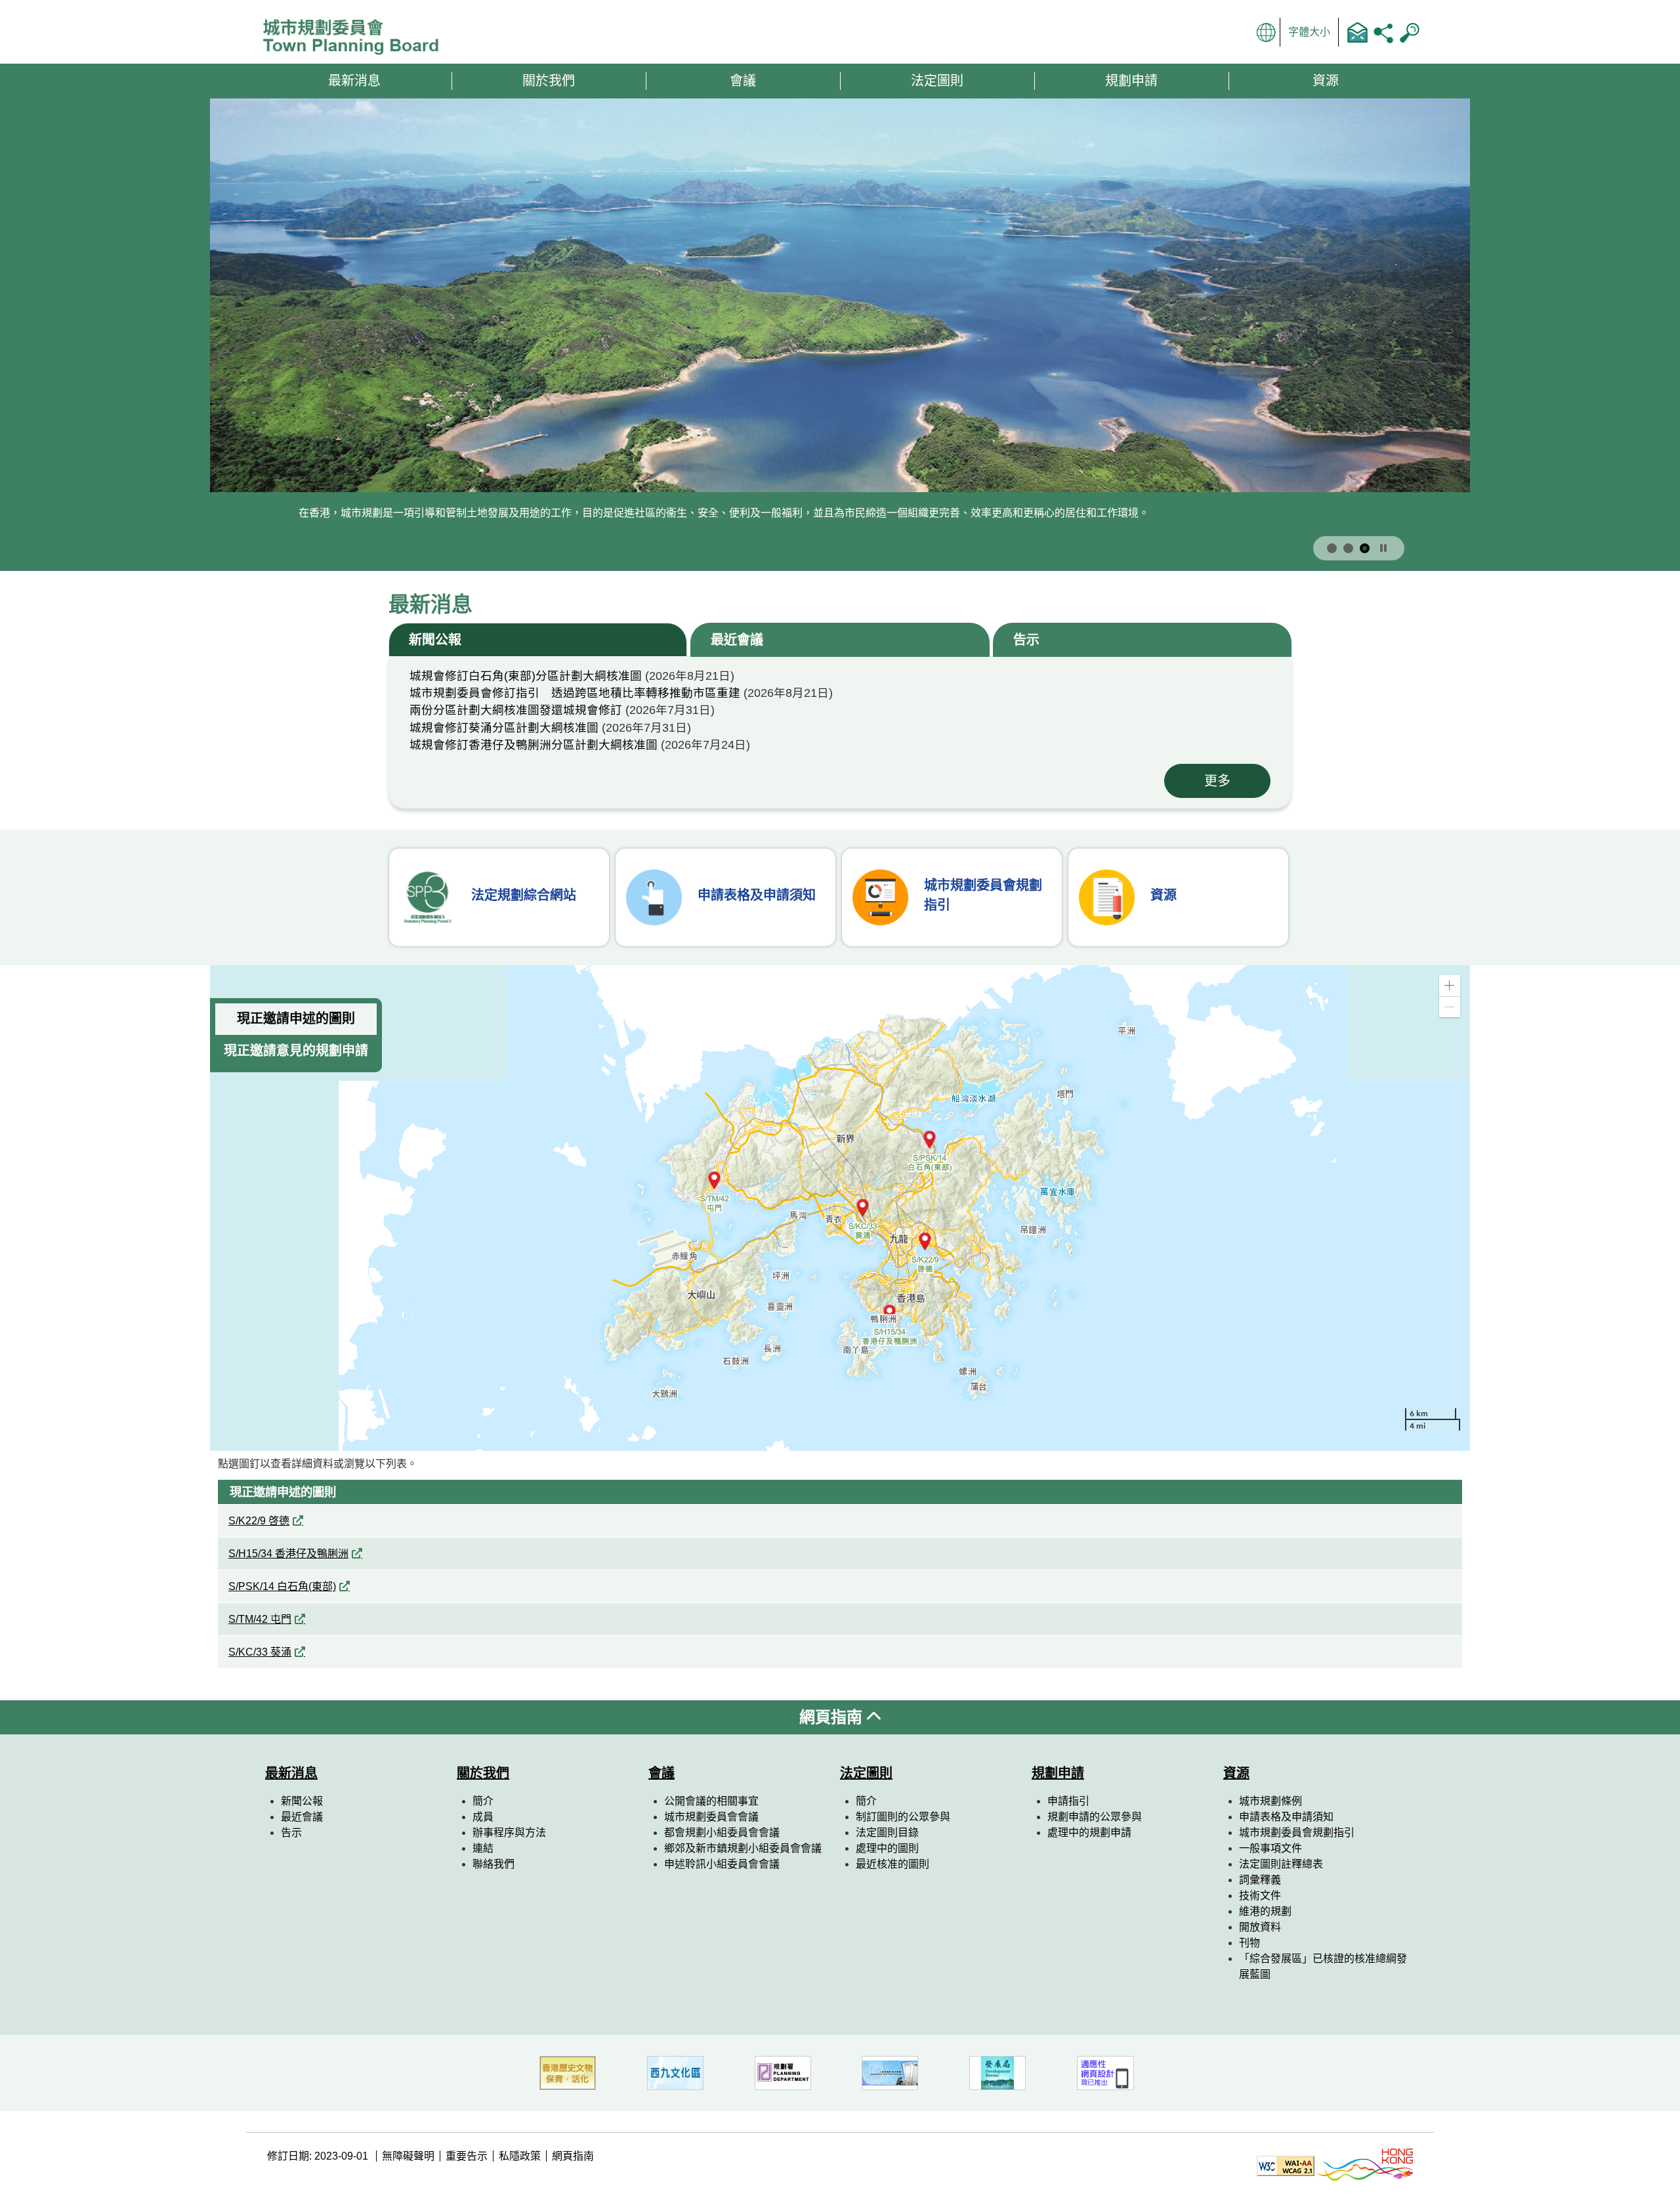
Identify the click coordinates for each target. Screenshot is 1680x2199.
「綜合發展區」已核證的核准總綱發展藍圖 (1323, 1966)
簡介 (483, 1801)
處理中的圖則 (887, 1848)
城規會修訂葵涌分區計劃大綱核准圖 (504, 728)
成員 (483, 1817)
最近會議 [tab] (737, 640)
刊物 (1249, 1943)
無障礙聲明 (408, 2156)
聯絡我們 (1357, 32)
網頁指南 (833, 1717)
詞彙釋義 (1260, 1880)
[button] (1450, 986)
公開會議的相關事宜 (711, 1801)
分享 (1383, 32)
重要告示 (467, 2156)
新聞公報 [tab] (435, 640)
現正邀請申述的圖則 (296, 1018)
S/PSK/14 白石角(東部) (282, 1586)
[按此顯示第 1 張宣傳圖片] (1332, 548)
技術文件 (1260, 1895)
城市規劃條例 (1270, 1801)
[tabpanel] (840, 733)
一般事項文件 (1270, 1848)
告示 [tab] (1026, 640)
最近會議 (302, 1817)
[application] (840, 1208)
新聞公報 (302, 1801)
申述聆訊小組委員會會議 (722, 1864)
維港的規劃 (1265, 1911)
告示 (291, 1832)
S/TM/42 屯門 (260, 1619)
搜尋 (1410, 32)
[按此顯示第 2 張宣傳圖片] (1348, 548)
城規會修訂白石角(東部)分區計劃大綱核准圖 (526, 676)
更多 (1217, 781)
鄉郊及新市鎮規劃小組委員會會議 (743, 1848)
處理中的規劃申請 (1089, 1832)
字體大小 (1309, 32)
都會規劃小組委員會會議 (722, 1832)
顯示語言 (1267, 32)
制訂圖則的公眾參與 (903, 1817)
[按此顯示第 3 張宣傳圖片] (1365, 548)
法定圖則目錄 (887, 1832)
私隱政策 (520, 2156)
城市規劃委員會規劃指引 (1297, 1832)
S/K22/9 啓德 (259, 1521)
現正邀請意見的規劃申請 (296, 1051)
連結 (483, 1848)
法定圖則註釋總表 (1281, 1864)
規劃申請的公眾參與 (1095, 1817)
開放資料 (1260, 1927)
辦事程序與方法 (509, 1832)
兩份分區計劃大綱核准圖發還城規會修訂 (516, 710)
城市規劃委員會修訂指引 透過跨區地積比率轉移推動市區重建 (575, 693)
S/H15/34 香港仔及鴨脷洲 (288, 1554)
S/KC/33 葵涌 (260, 1652)
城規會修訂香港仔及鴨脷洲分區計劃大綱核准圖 (534, 745)
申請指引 (1068, 1801)
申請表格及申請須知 (1286, 1817)
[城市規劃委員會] (356, 38)
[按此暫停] (1383, 549)
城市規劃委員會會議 (711, 1817)
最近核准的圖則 (892, 1864)
